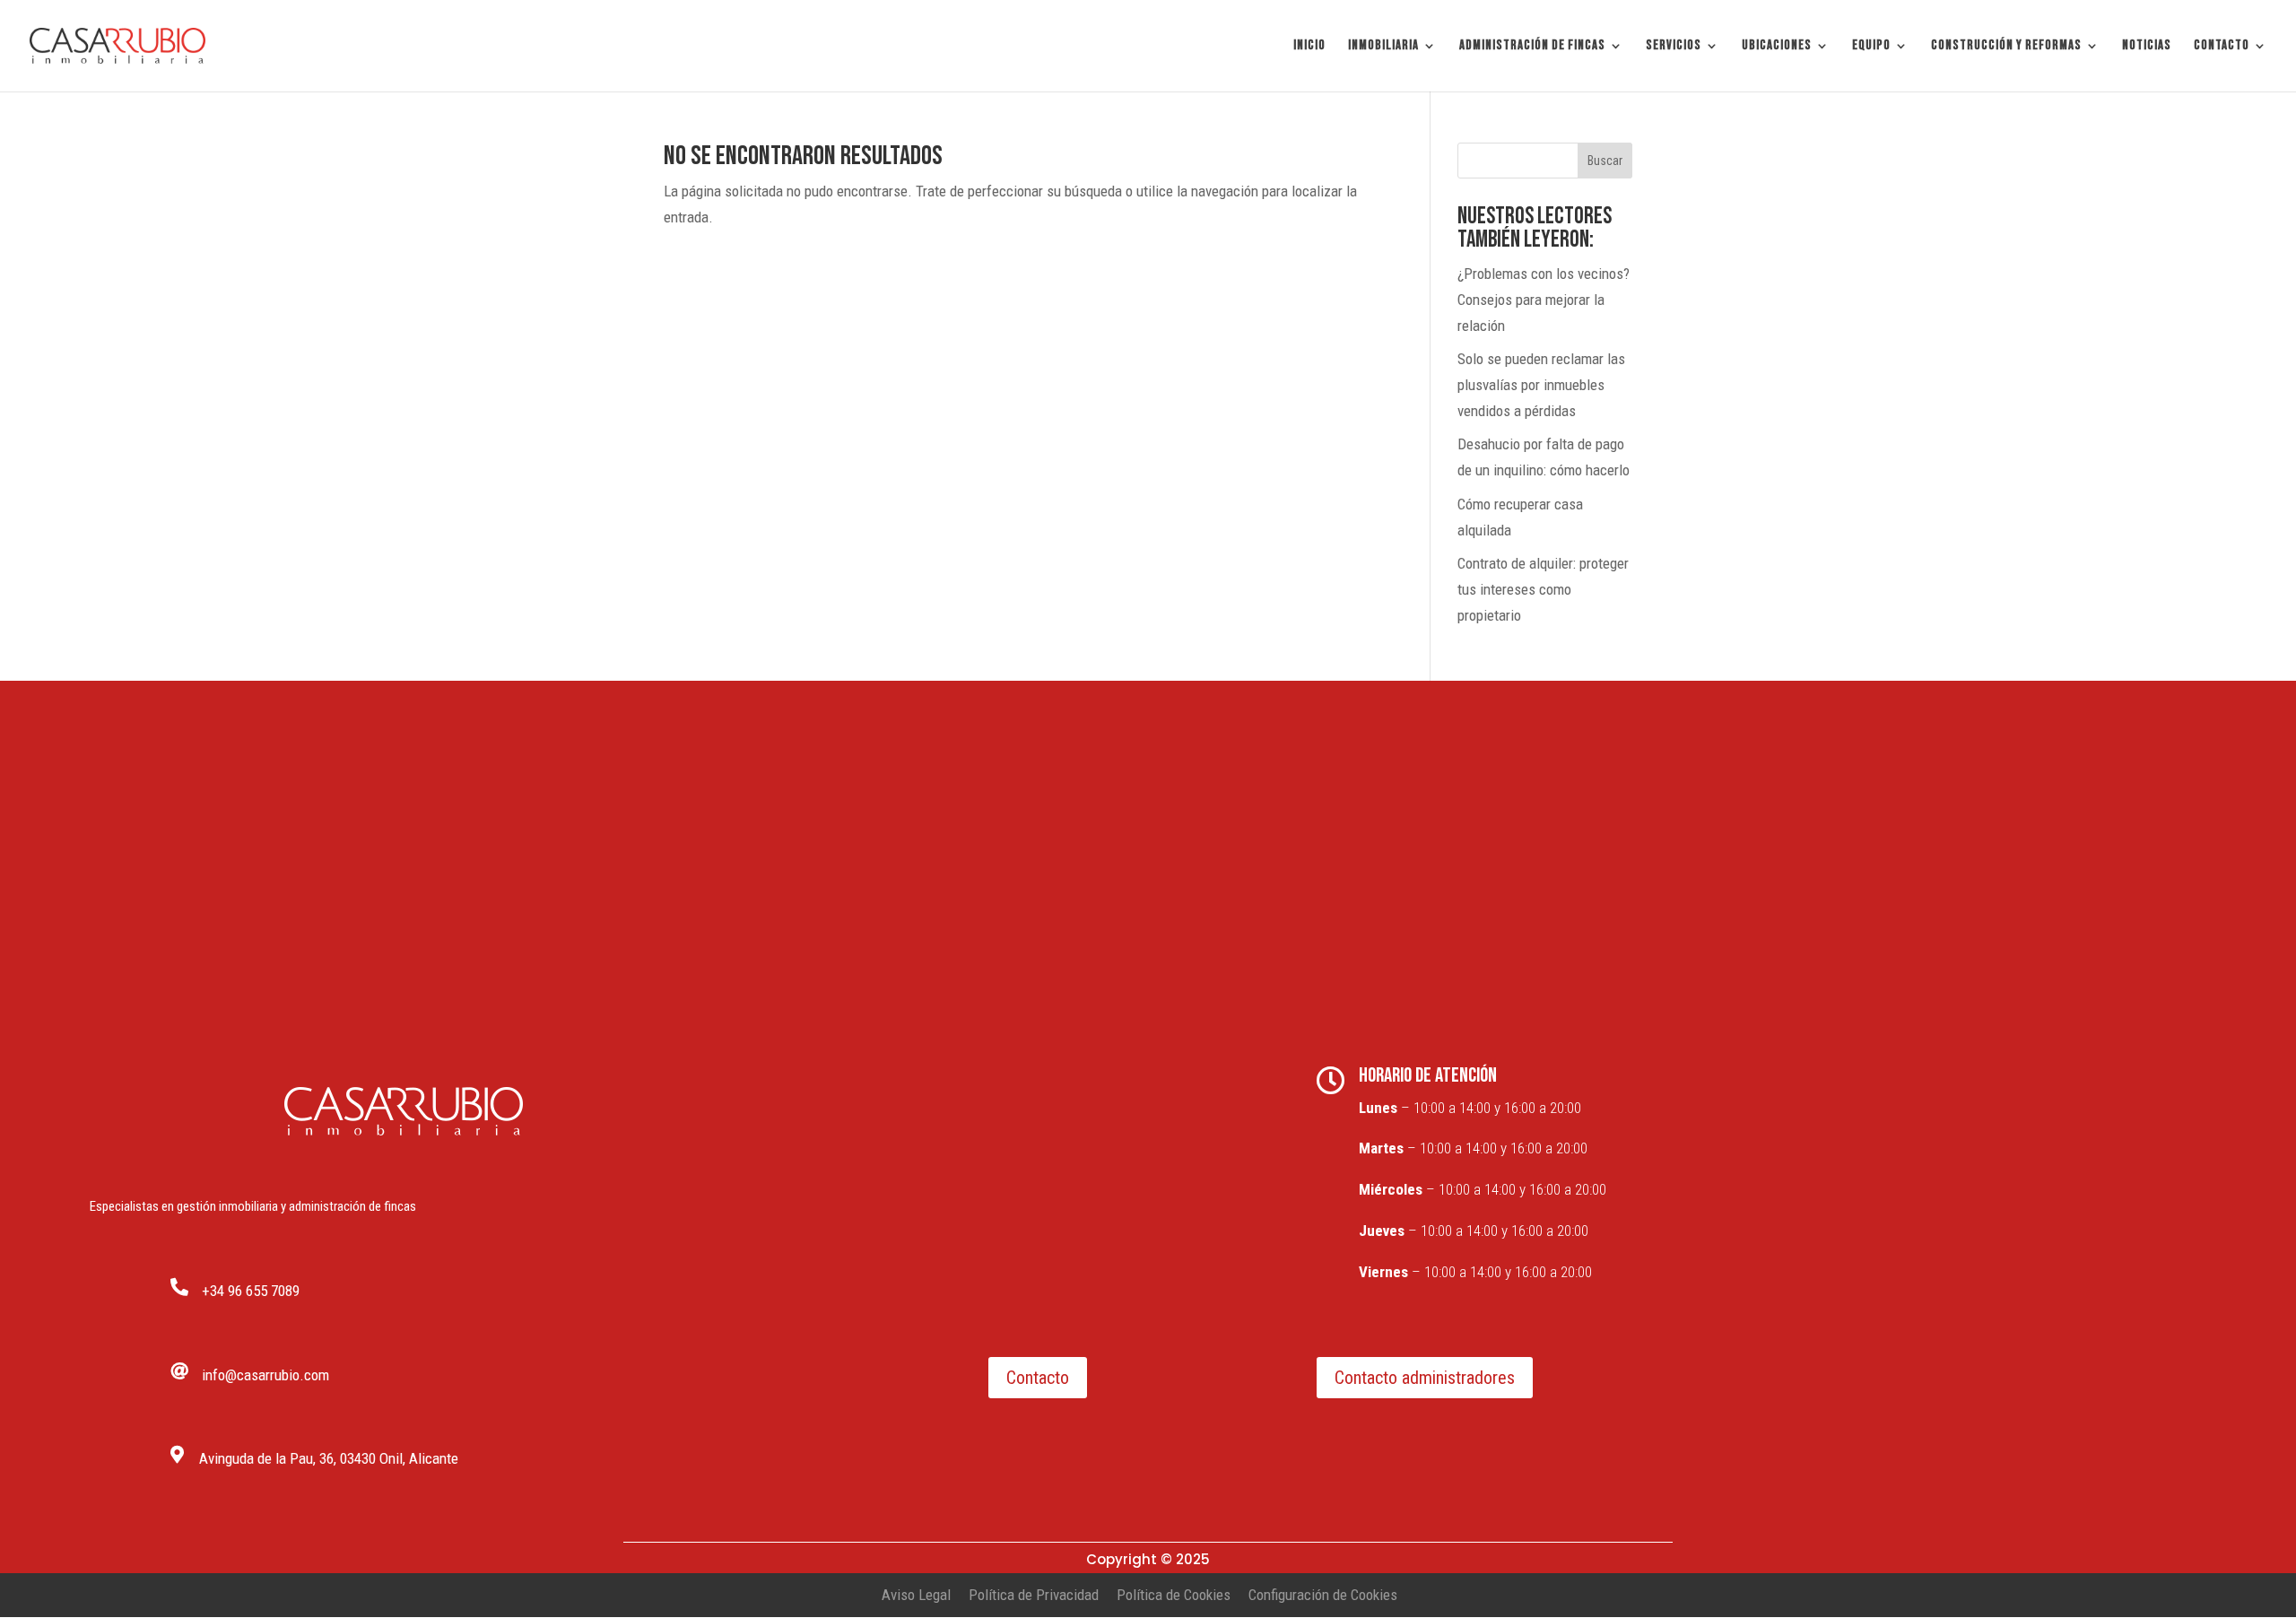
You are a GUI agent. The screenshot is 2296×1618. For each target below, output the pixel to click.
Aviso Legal (916, 1595)
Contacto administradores (1425, 1378)
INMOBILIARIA (1383, 47)
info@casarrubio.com (265, 1375)
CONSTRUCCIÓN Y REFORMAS (2006, 47)
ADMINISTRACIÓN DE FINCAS (1532, 47)
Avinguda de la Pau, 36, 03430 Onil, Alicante (329, 1458)
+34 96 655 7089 (251, 1291)
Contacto (1038, 1378)
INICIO (1309, 47)
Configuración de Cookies (1323, 1595)
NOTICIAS (2147, 47)
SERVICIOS (1674, 47)
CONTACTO (2222, 47)
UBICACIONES (1777, 47)
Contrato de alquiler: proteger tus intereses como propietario (1543, 589)
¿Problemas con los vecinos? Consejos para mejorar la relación (1544, 300)
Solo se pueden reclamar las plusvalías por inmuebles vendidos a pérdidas (1541, 385)
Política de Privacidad (1034, 1595)
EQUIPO (1871, 47)
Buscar (1605, 161)
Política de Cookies (1174, 1595)
